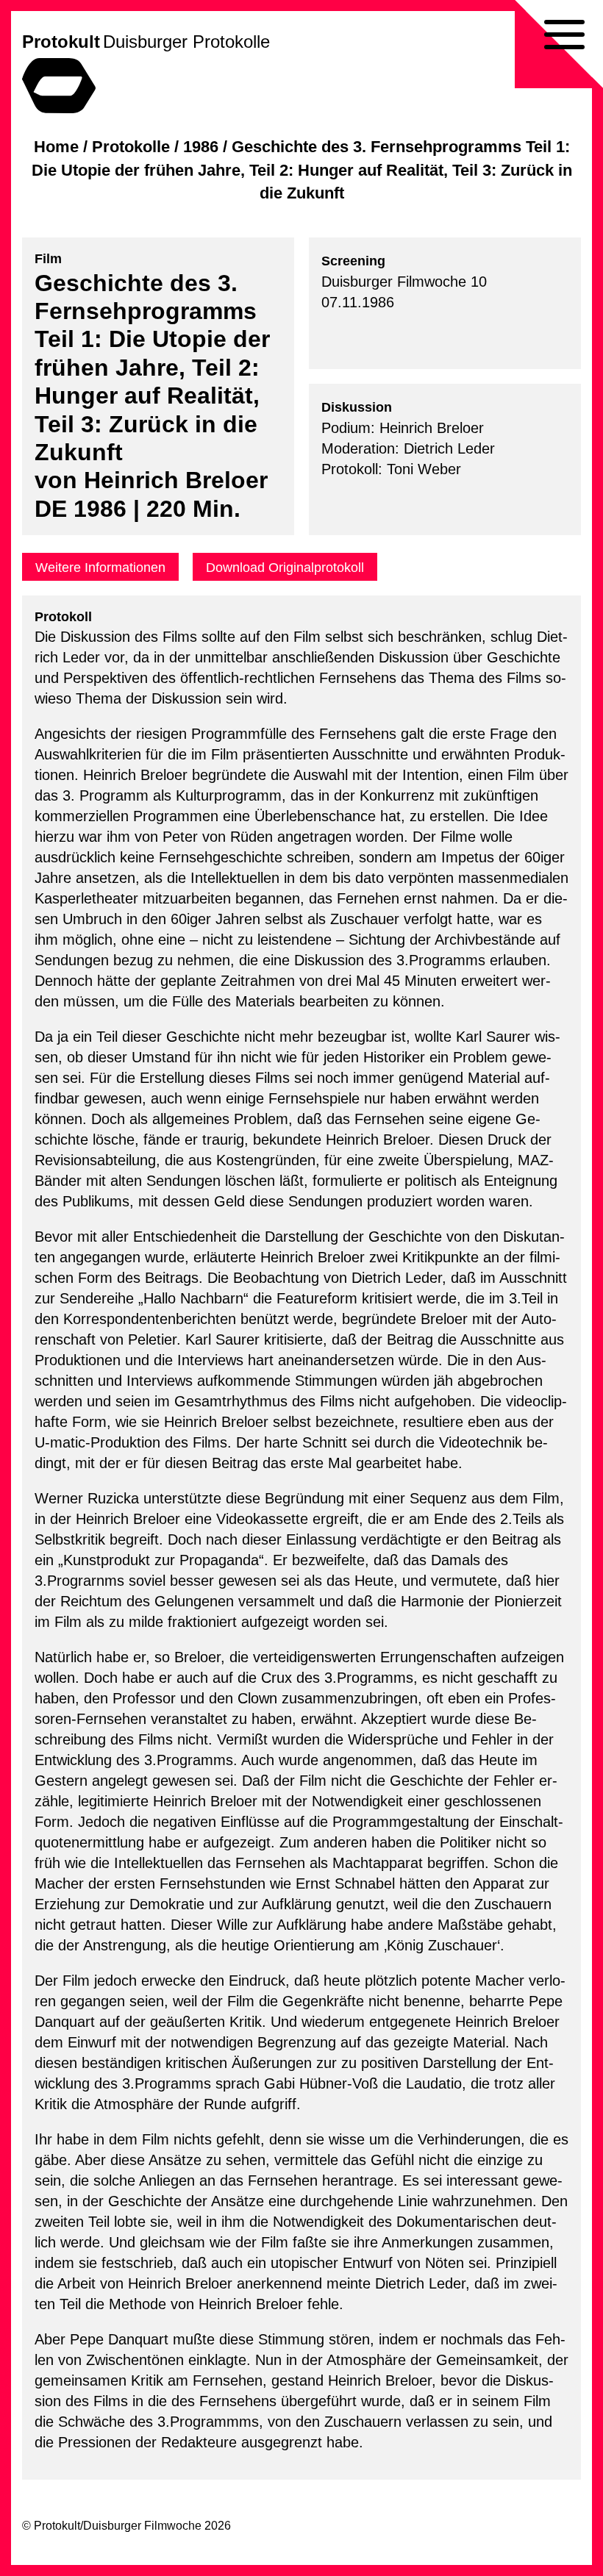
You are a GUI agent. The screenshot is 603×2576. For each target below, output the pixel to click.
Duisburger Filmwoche (142, 2526)
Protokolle (131, 147)
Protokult (61, 42)
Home (56, 147)
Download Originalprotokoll (285, 568)
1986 (201, 147)
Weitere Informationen (100, 568)
